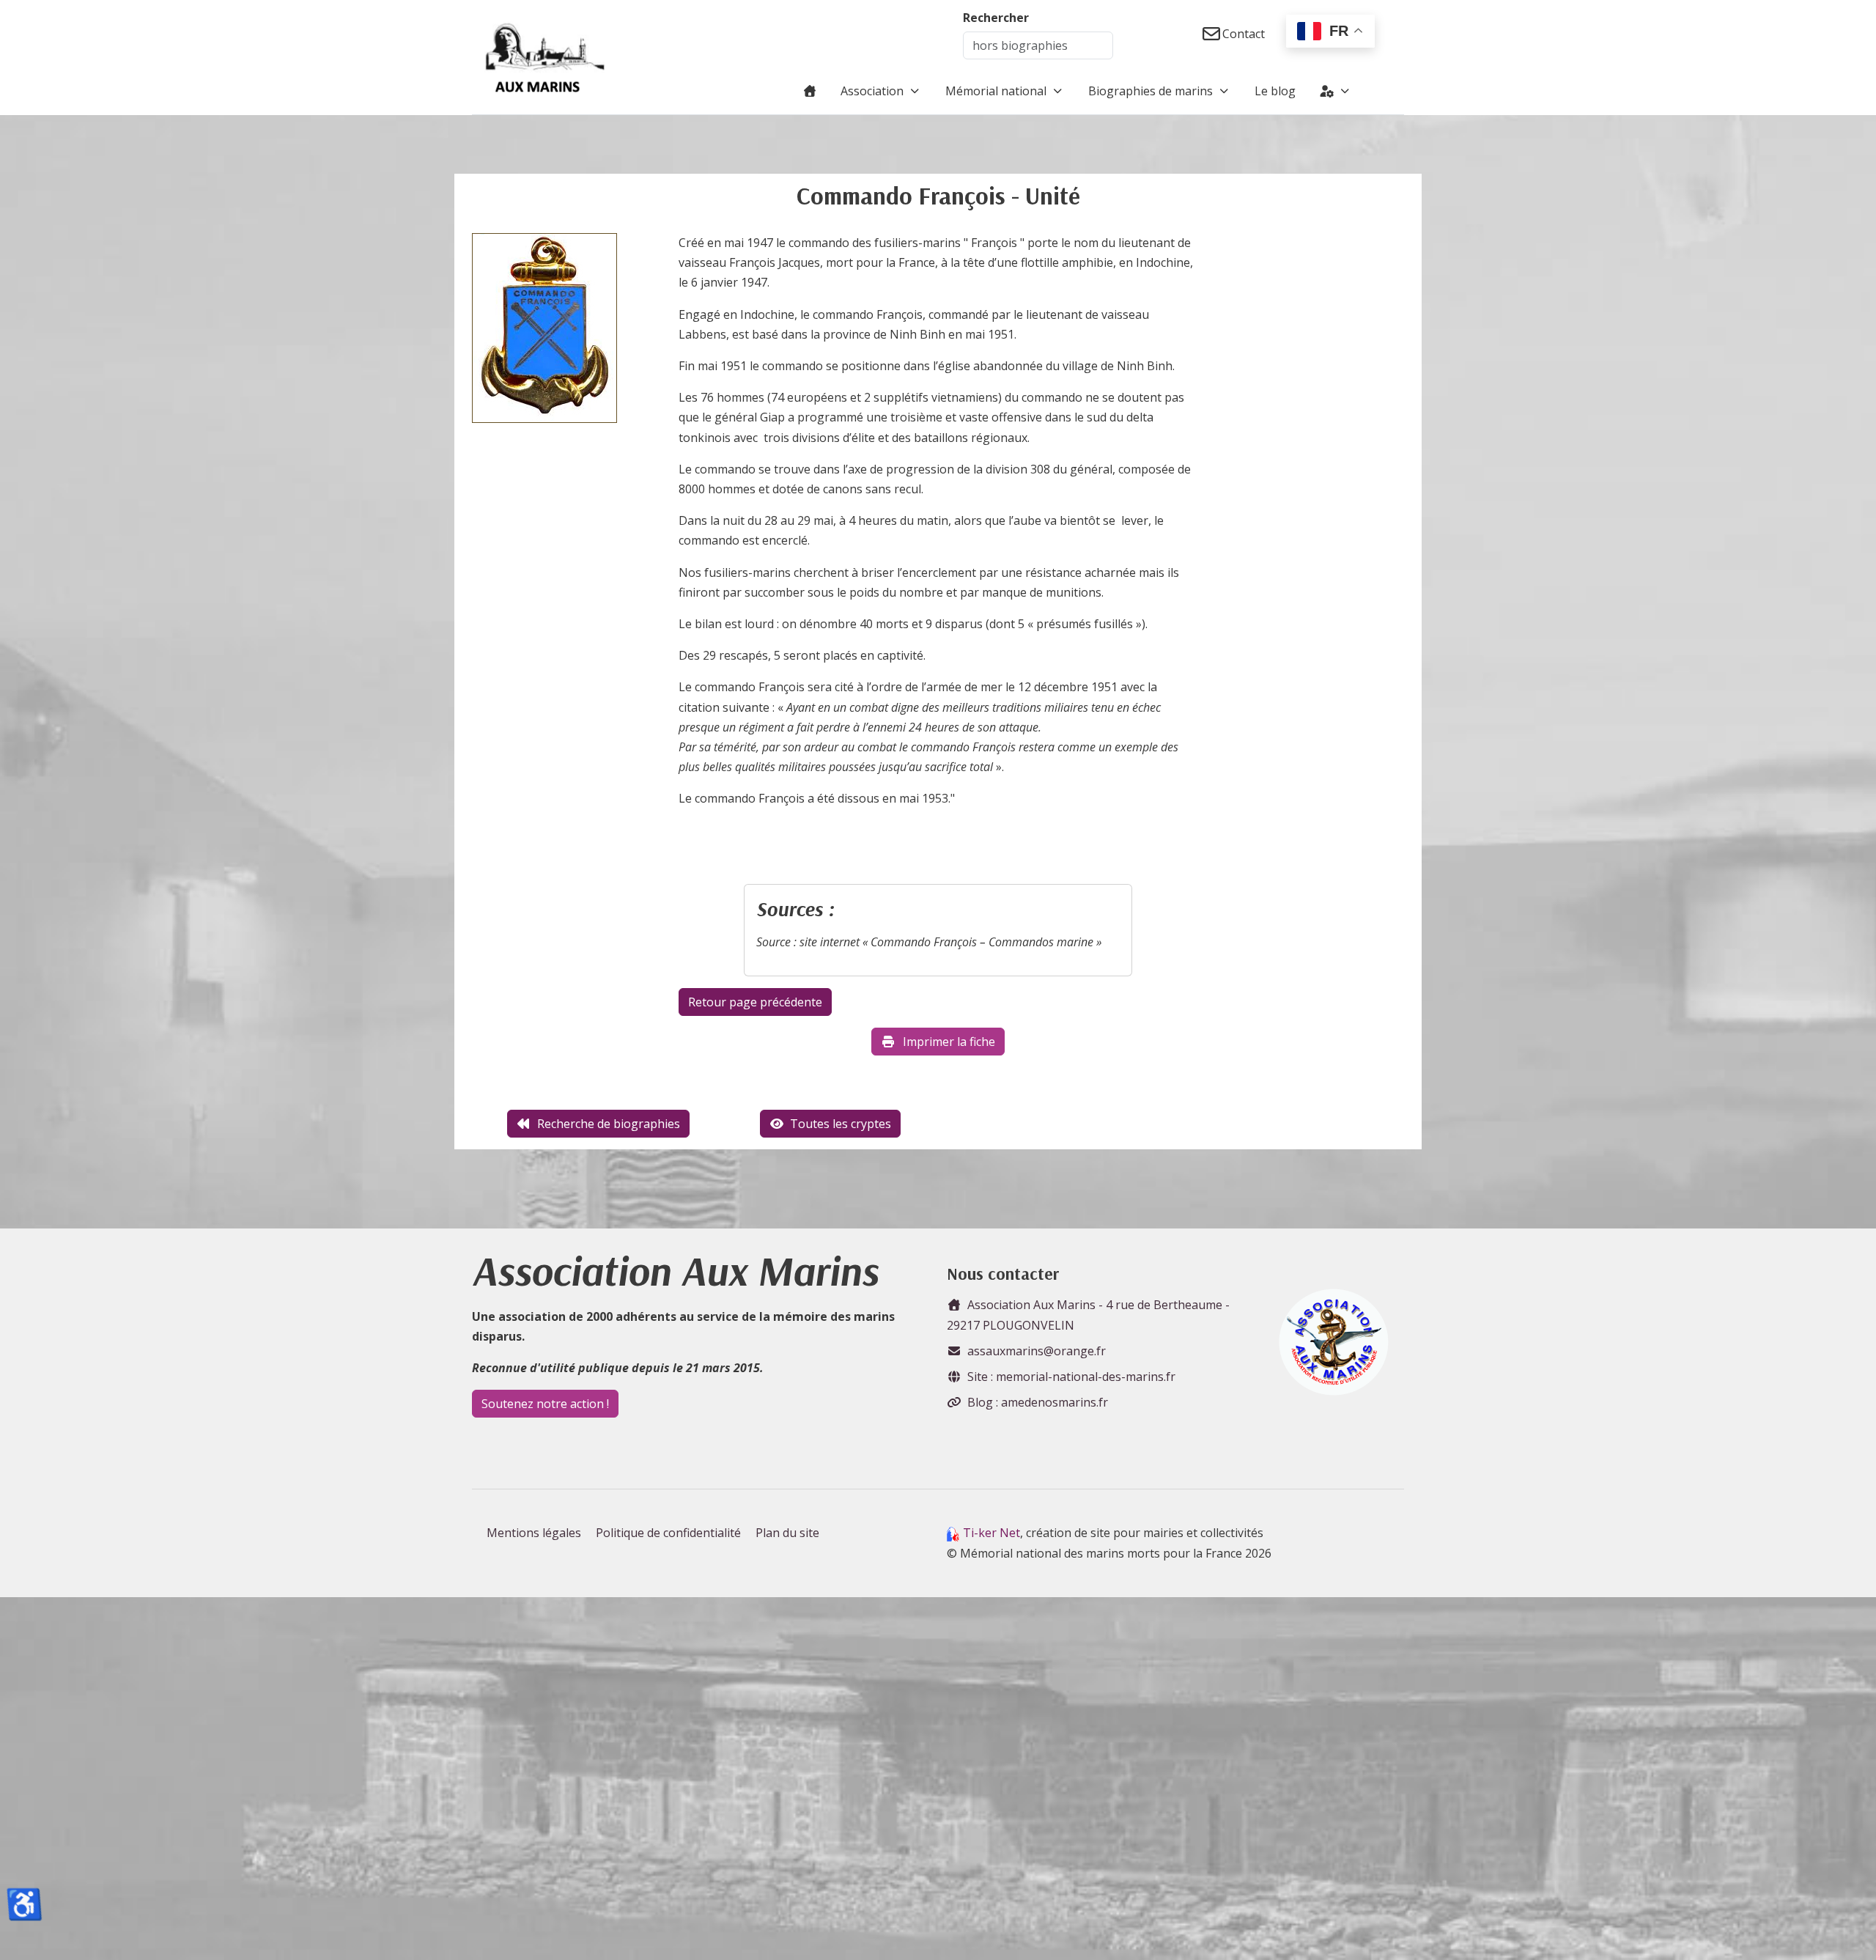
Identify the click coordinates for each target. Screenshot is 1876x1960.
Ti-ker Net (991, 1533)
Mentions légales (534, 1533)
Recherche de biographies (609, 1124)
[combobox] (1038, 45)
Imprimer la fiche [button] (949, 1042)
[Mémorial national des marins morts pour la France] (545, 57)
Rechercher (996, 18)
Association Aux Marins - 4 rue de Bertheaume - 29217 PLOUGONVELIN (1088, 1315)
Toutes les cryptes (841, 1124)
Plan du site (787, 1533)
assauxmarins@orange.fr (1037, 1351)
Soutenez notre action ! (545, 1404)
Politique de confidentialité (668, 1533)
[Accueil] (810, 91)
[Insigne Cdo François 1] (544, 333)
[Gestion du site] (1336, 91)
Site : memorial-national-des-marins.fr (1071, 1377)
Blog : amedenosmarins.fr (1038, 1402)
